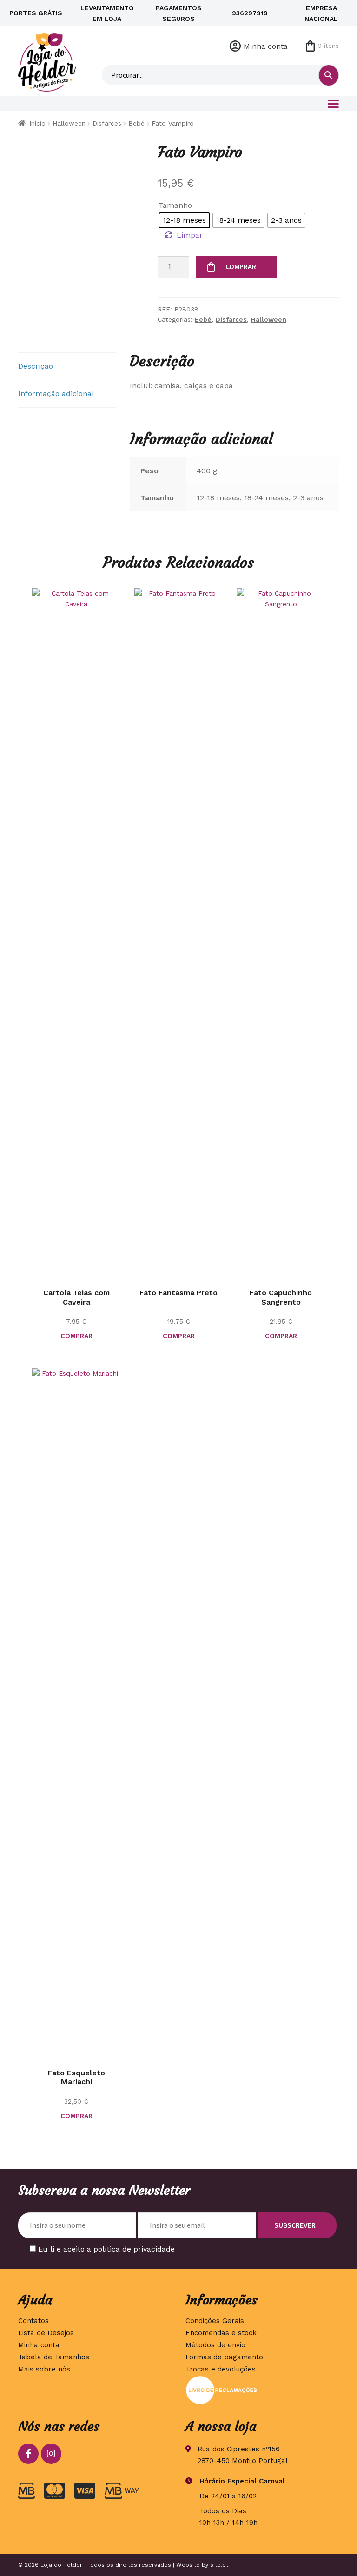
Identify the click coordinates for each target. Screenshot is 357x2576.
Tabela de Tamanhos (54, 2357)
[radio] (184, 220)
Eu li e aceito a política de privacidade (106, 2249)
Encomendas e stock (221, 2333)
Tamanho (175, 205)
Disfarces (107, 123)
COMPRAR (241, 266)
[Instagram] (51, 2454)
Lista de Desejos (46, 2333)
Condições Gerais (215, 2321)
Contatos (33, 2321)
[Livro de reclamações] (262, 2390)
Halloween (69, 123)
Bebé (136, 123)
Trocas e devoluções (221, 2369)
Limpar (190, 235)
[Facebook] (28, 2454)
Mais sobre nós (44, 2369)
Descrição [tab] (36, 366)
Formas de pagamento (224, 2357)
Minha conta (266, 46)
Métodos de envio (215, 2345)
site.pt (219, 2565)
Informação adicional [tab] (56, 394)
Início (37, 123)
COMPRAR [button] (76, 1336)
